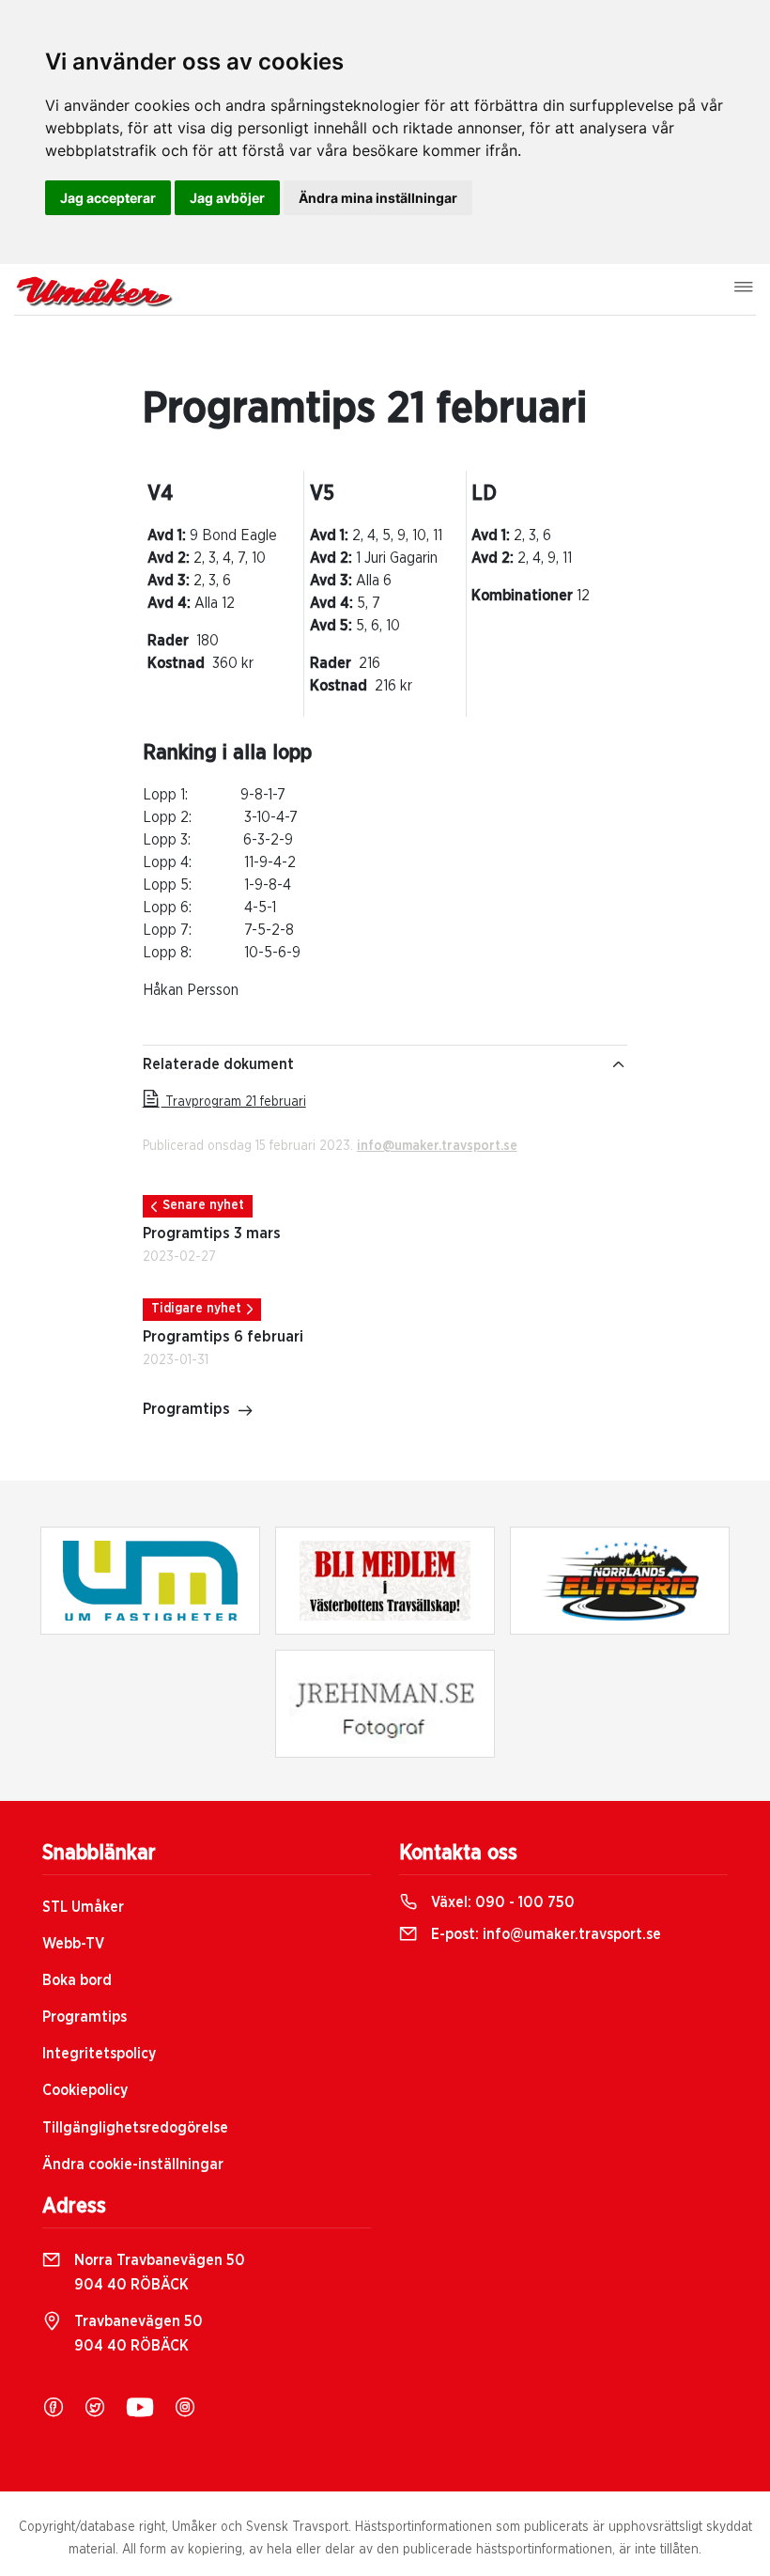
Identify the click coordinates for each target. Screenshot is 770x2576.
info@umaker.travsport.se (437, 1146)
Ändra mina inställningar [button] (378, 198)
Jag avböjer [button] (227, 198)
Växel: (501, 1902)
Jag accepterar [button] (108, 198)
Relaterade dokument (218, 1064)
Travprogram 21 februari (234, 1102)
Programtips (186, 1409)
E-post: (544, 1934)
